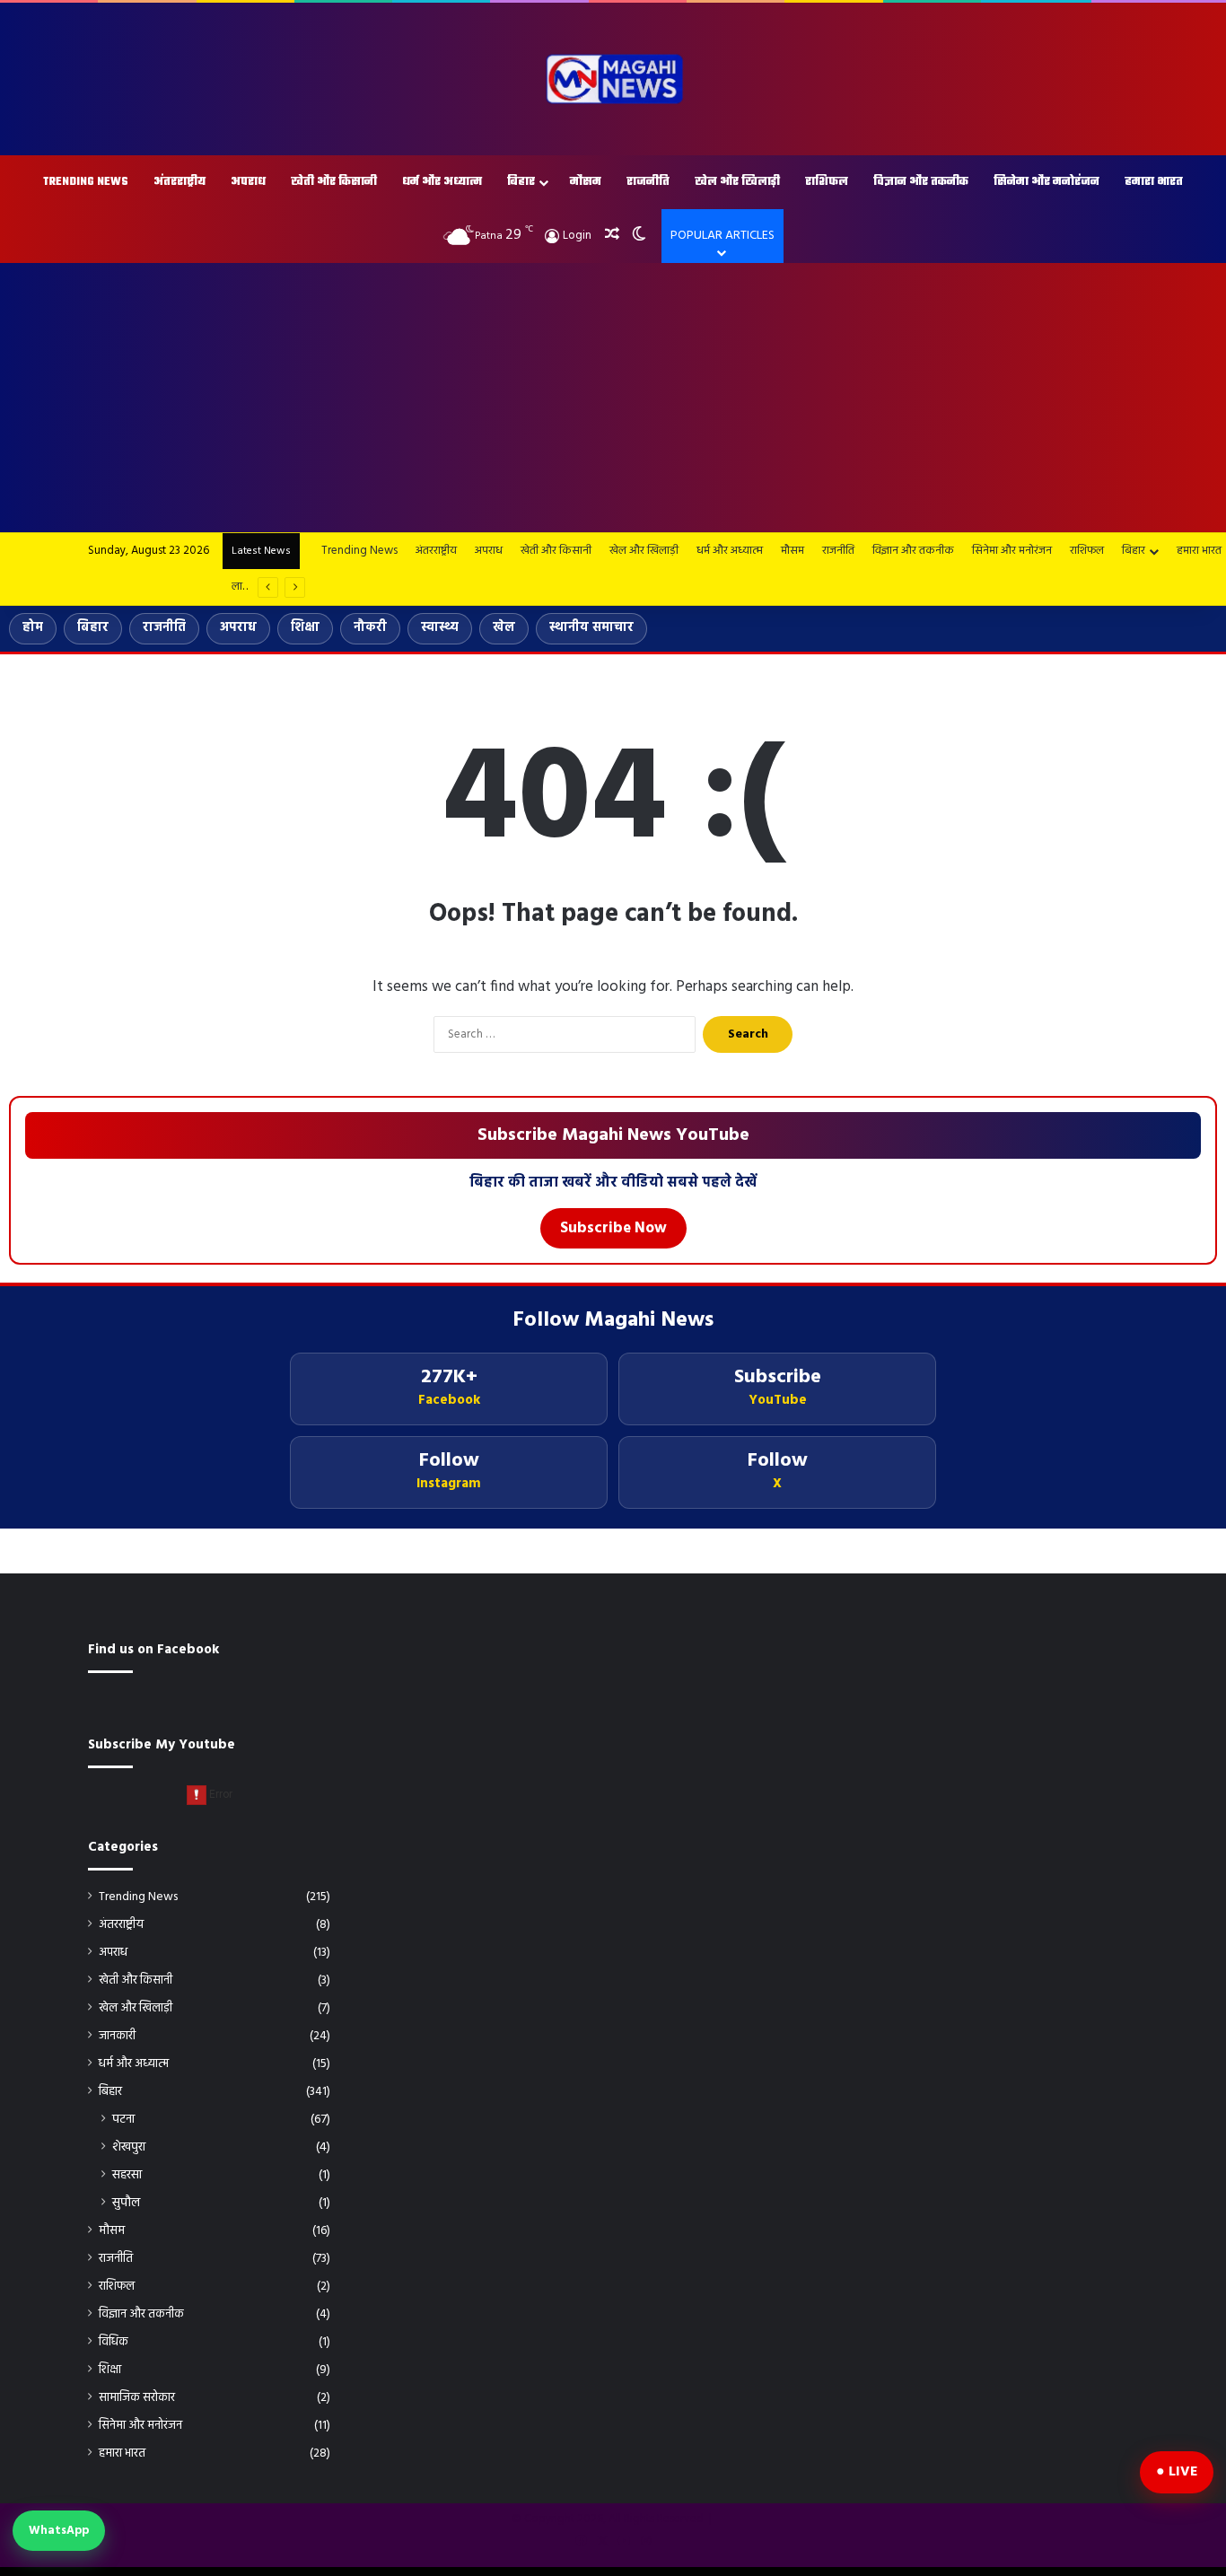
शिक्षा (305, 628)
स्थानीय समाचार (591, 628)
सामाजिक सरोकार (137, 2398)
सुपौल (126, 2203)
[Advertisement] (613, 398)
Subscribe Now (613, 1228)
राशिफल (827, 182)
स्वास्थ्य (440, 628)
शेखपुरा (129, 2147)
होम (33, 628)
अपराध (248, 182)
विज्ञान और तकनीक (921, 182)
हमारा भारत (1154, 182)
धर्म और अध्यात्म (442, 182)
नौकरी (370, 628)
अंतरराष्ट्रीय (180, 182)
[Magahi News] (613, 79)
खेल (504, 628)
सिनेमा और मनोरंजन (1046, 182)
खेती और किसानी (334, 182)
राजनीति (648, 182)
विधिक (114, 2342)
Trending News (86, 182)
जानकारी (117, 2036)
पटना (123, 2120)
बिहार (521, 182)
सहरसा (127, 2175)
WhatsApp (59, 2531)
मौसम (586, 182)
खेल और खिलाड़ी (737, 182)
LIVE (1183, 2472)
